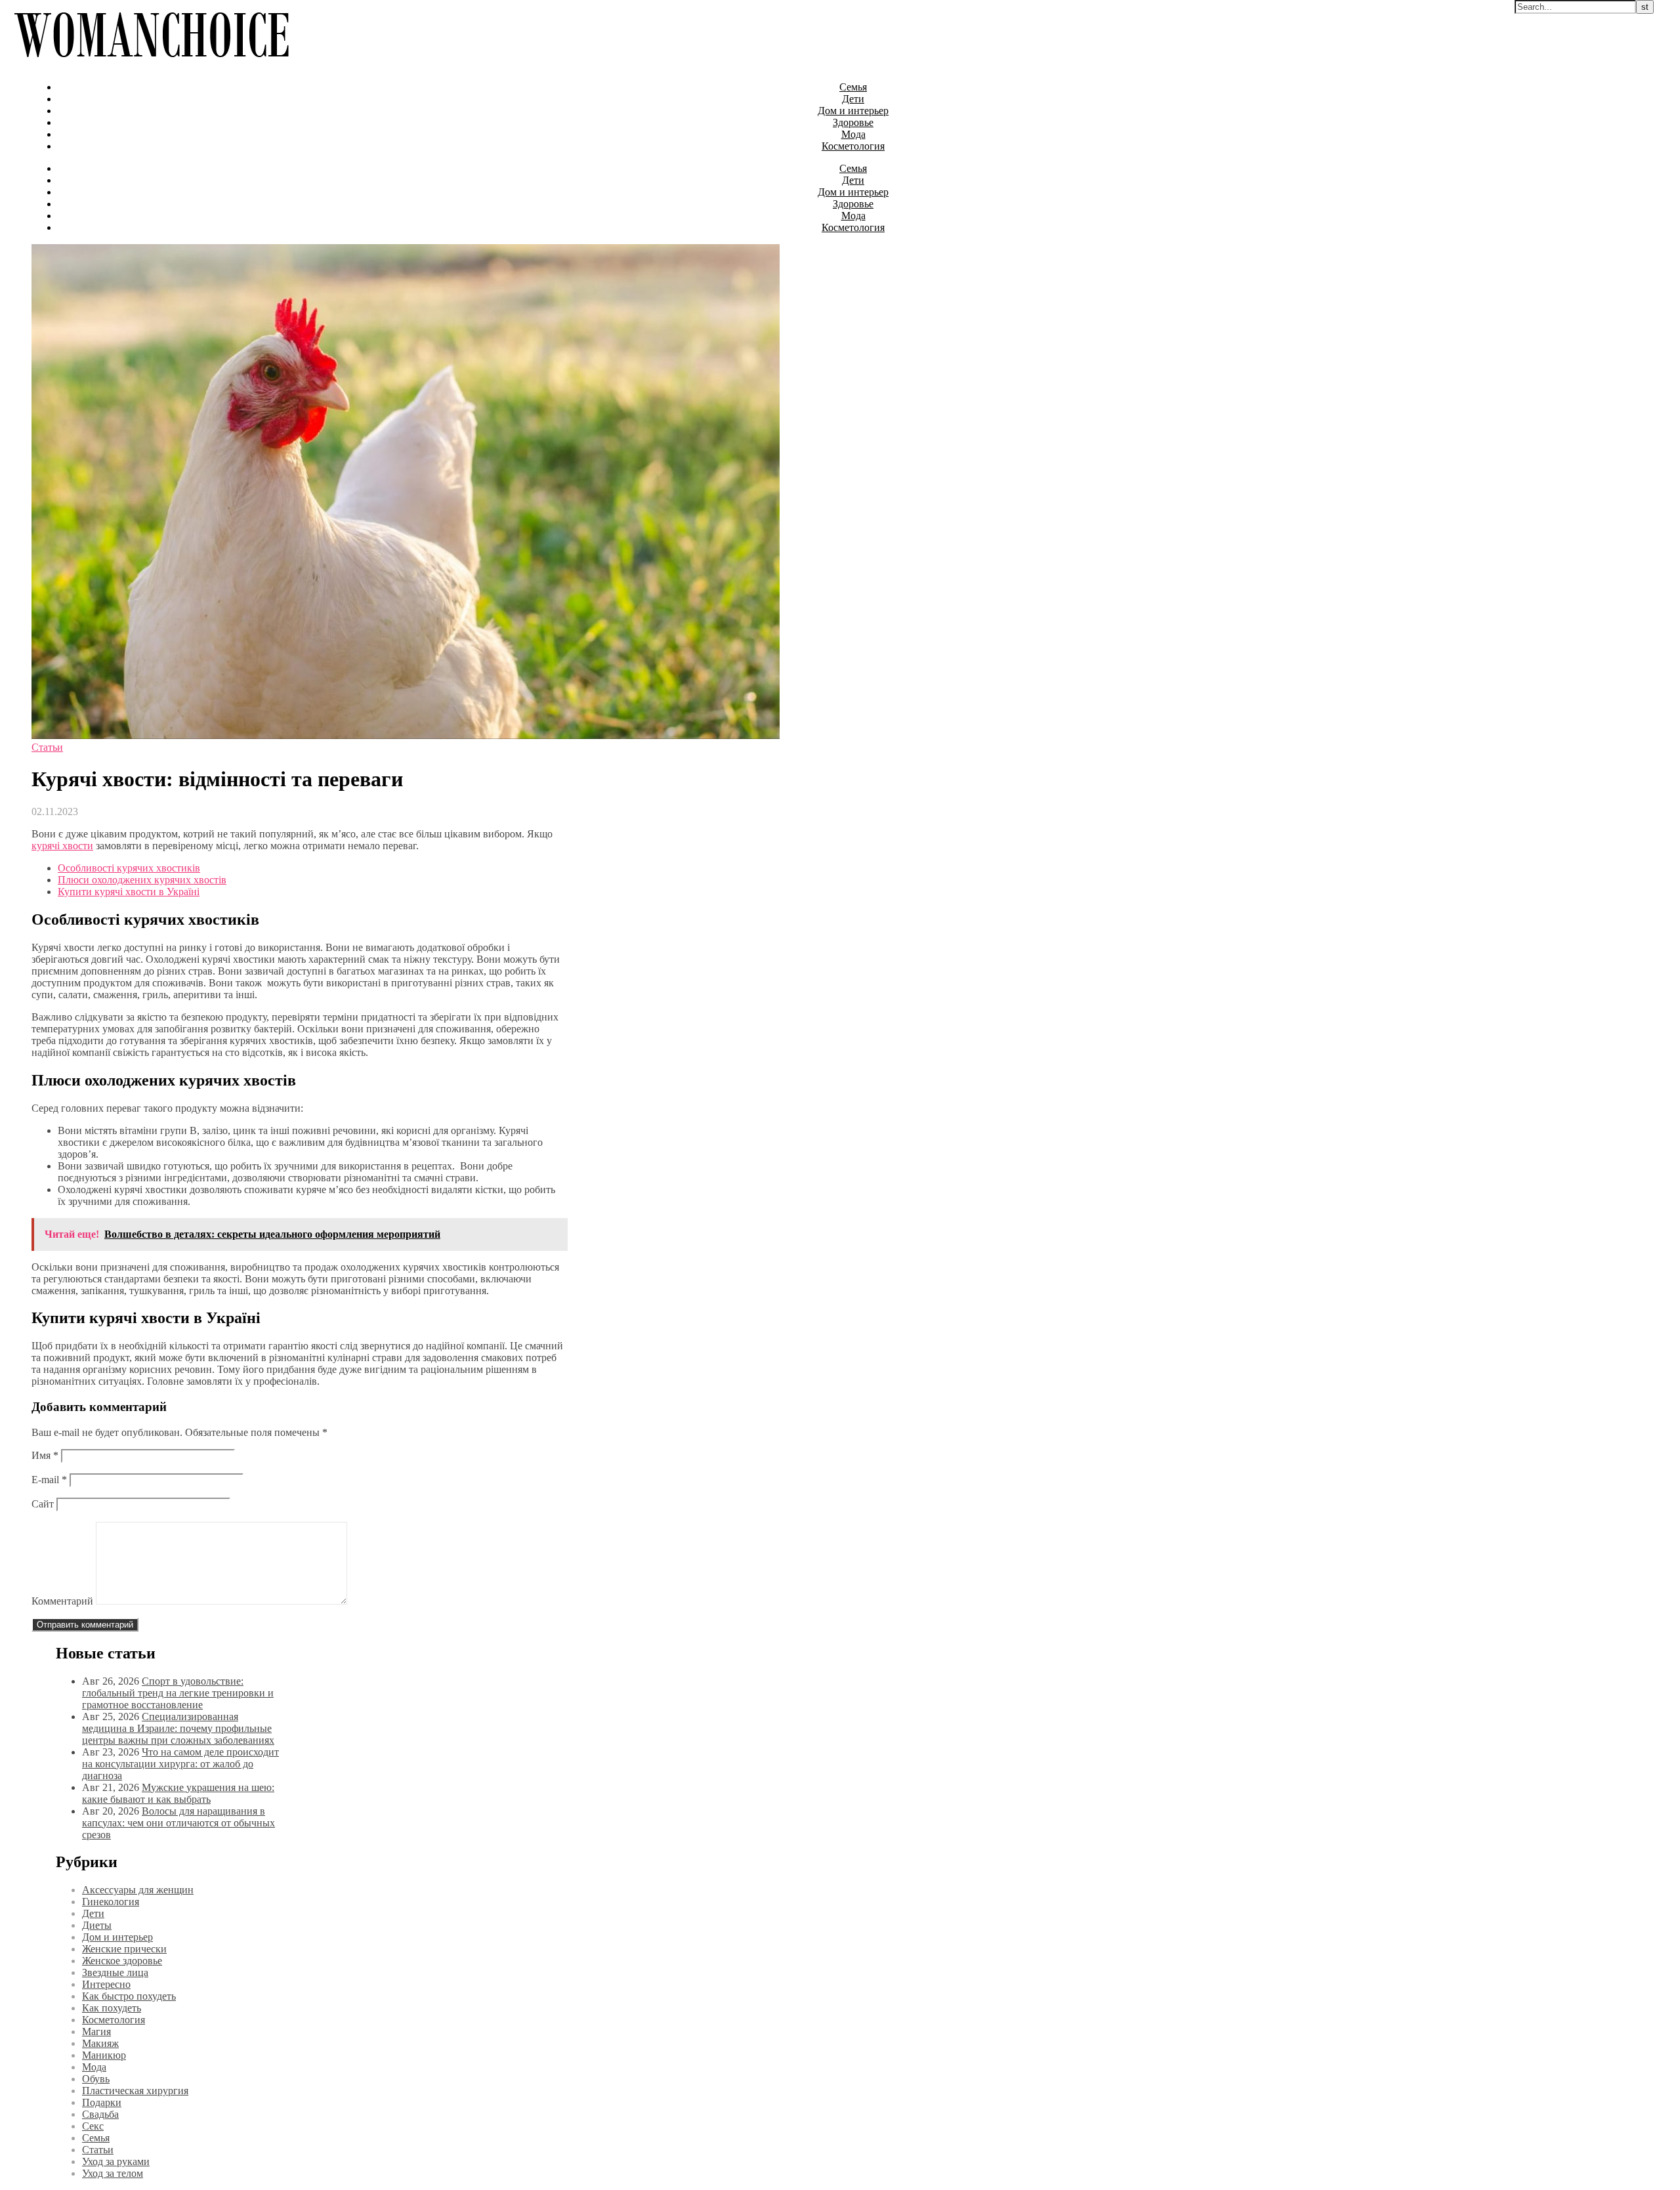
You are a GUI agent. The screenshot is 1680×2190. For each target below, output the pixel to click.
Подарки (102, 2102)
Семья (853, 87)
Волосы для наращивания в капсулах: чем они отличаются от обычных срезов (178, 1823)
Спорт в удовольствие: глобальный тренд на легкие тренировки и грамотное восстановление (178, 1693)
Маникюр (104, 2055)
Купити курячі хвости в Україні (129, 892)
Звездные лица (115, 1972)
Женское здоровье (122, 1961)
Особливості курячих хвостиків (129, 868)
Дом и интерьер (853, 111)
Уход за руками (116, 2161)
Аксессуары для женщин (138, 1890)
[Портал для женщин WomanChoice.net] (151, 65)
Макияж (100, 2043)
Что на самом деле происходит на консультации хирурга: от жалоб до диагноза (180, 1764)
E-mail (49, 1480)
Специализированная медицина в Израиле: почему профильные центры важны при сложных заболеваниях (178, 1728)
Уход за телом (113, 2173)
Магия (96, 2032)
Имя (45, 1455)
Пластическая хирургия (135, 2091)
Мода (853, 134)
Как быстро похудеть (129, 1996)
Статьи (47, 747)
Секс (93, 2126)
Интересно (106, 1984)
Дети (853, 99)
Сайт (43, 1504)
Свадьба (100, 2114)
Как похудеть (112, 2008)
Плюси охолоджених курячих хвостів (142, 880)
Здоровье (853, 122)
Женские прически (124, 1949)
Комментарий (62, 1601)
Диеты (97, 1925)
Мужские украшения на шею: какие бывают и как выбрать (178, 1793)
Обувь (96, 2079)
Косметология (853, 146)
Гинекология (111, 1902)
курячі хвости (62, 846)
